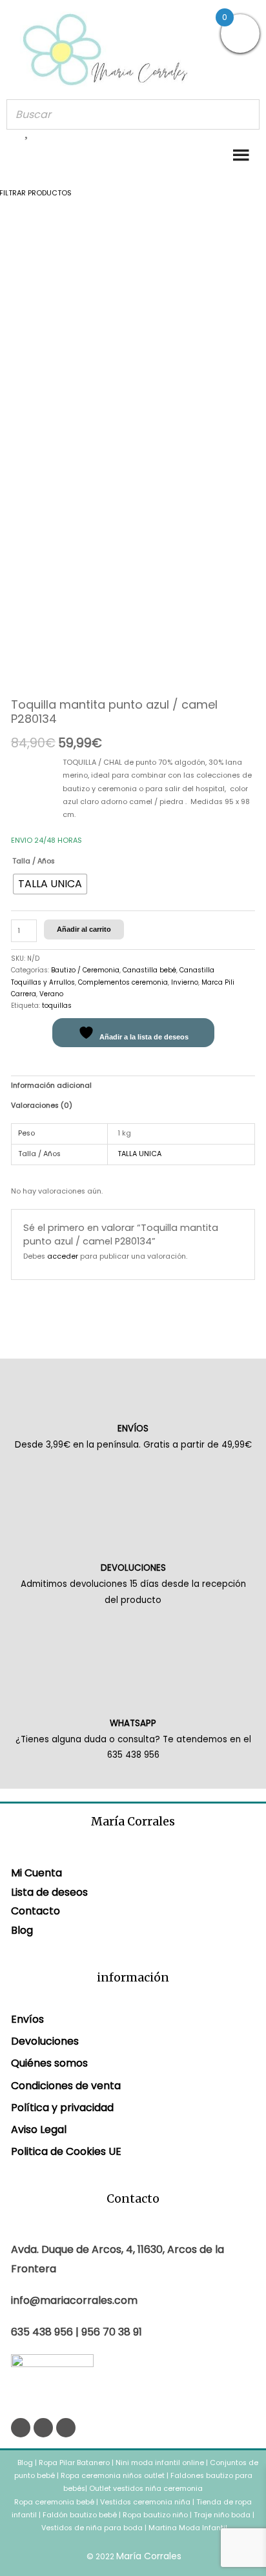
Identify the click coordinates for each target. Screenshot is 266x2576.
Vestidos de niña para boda (92, 2528)
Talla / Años (34, 861)
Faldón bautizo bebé (80, 2515)
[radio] (50, 884)
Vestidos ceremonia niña (145, 2502)
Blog (22, 1930)
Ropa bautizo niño (155, 2515)
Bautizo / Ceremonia (85, 970)
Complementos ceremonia (123, 982)
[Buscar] (246, 114)
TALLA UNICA (139, 1154)
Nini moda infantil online (161, 2463)
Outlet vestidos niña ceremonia (146, 2489)
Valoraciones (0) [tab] (42, 1106)
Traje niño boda (222, 2515)
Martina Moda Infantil (188, 2528)
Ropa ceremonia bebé (54, 2502)
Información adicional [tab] (51, 1086)
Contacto (36, 1911)
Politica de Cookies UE (66, 2151)
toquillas (57, 1006)
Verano (51, 994)
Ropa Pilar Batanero (74, 2463)
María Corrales (149, 2556)
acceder (63, 1256)
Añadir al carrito (84, 929)
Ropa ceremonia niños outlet (113, 2476)
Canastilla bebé (149, 970)
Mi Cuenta (36, 1873)
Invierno (185, 982)
